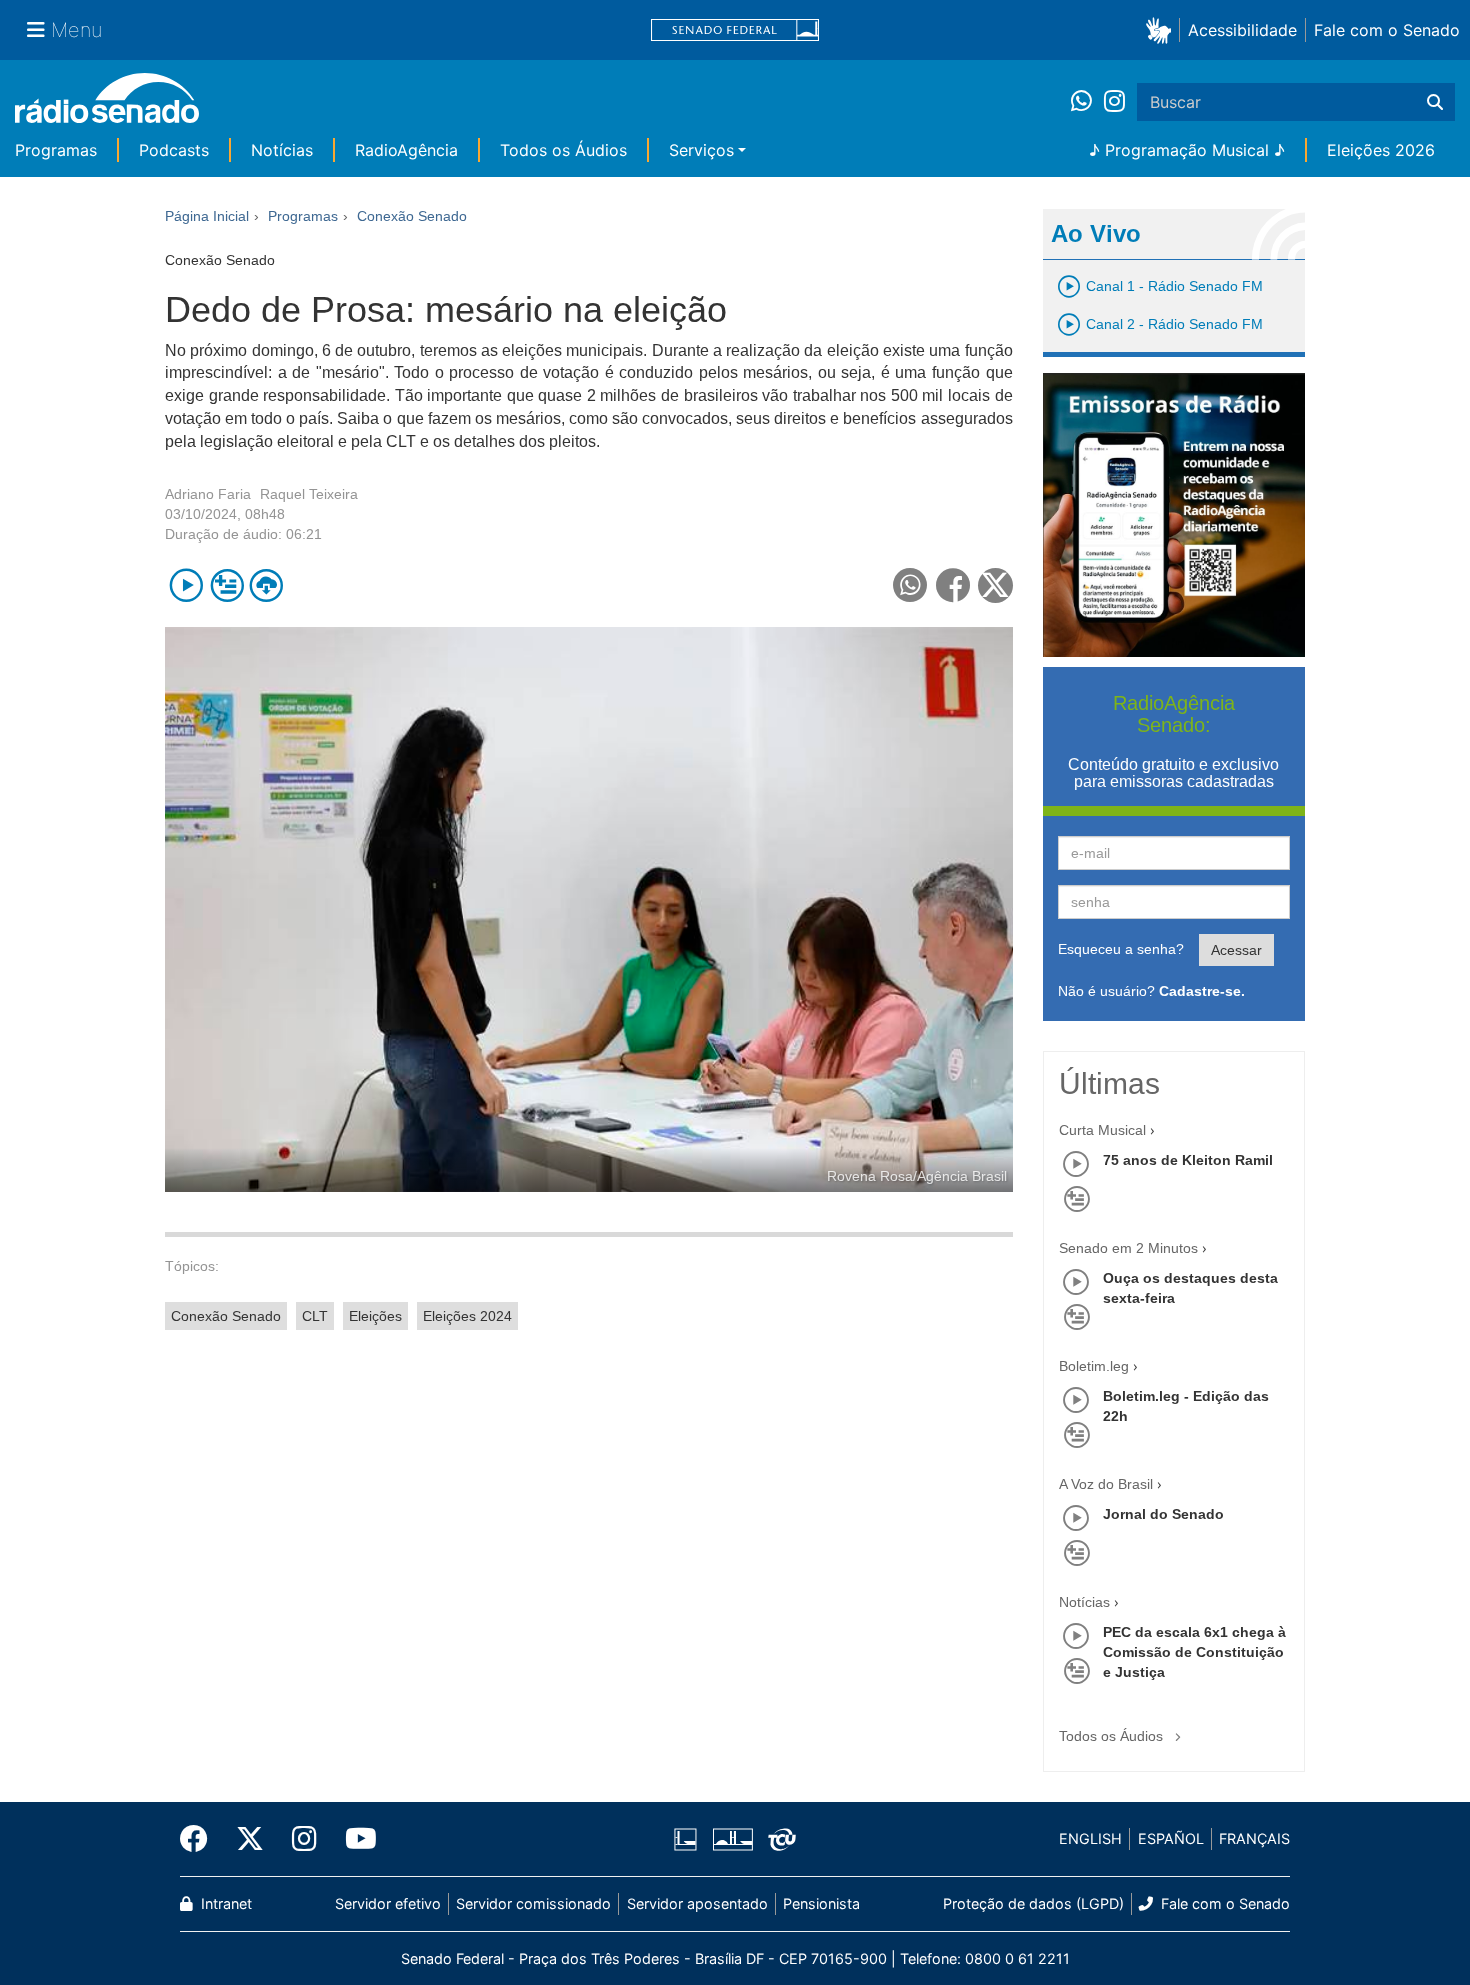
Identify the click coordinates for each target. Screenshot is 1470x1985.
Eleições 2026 (1381, 150)
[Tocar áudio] (186, 585)
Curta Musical (1102, 1130)
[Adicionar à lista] (226, 585)
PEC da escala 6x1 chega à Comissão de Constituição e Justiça (1194, 1652)
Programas (56, 150)
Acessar (1236, 950)
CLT (315, 1316)
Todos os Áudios (563, 150)
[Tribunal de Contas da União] (778, 1839)
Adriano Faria (208, 494)
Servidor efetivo (388, 1903)
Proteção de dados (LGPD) (1033, 1903)
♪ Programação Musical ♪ (1187, 150)
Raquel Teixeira (309, 494)
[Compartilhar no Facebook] (953, 585)
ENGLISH (1090, 1838)
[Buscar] (1435, 102)
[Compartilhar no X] (995, 585)
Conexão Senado (226, 1316)
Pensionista (821, 1903)
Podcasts (174, 150)
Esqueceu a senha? (1121, 949)
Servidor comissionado (533, 1903)
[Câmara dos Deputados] (689, 1839)
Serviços (701, 150)
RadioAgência (406, 150)
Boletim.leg (1094, 1366)
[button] (1162, 29)
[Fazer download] (266, 585)
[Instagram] (1114, 102)
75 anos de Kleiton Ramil (1188, 1160)
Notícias (282, 150)
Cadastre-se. (1202, 991)
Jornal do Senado (1163, 1514)
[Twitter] (250, 1839)
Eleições (375, 1316)
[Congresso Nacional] (732, 1839)
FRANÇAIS (1254, 1838)
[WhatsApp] (1087, 102)
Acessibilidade (1242, 30)
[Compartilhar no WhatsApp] (910, 585)
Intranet (224, 1903)
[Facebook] (201, 1839)
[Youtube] (354, 1839)
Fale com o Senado (1387, 30)
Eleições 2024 (467, 1316)
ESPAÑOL (1171, 1838)
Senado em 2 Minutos (1128, 1248)
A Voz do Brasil (1106, 1484)
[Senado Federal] (735, 30)
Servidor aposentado (697, 1903)
